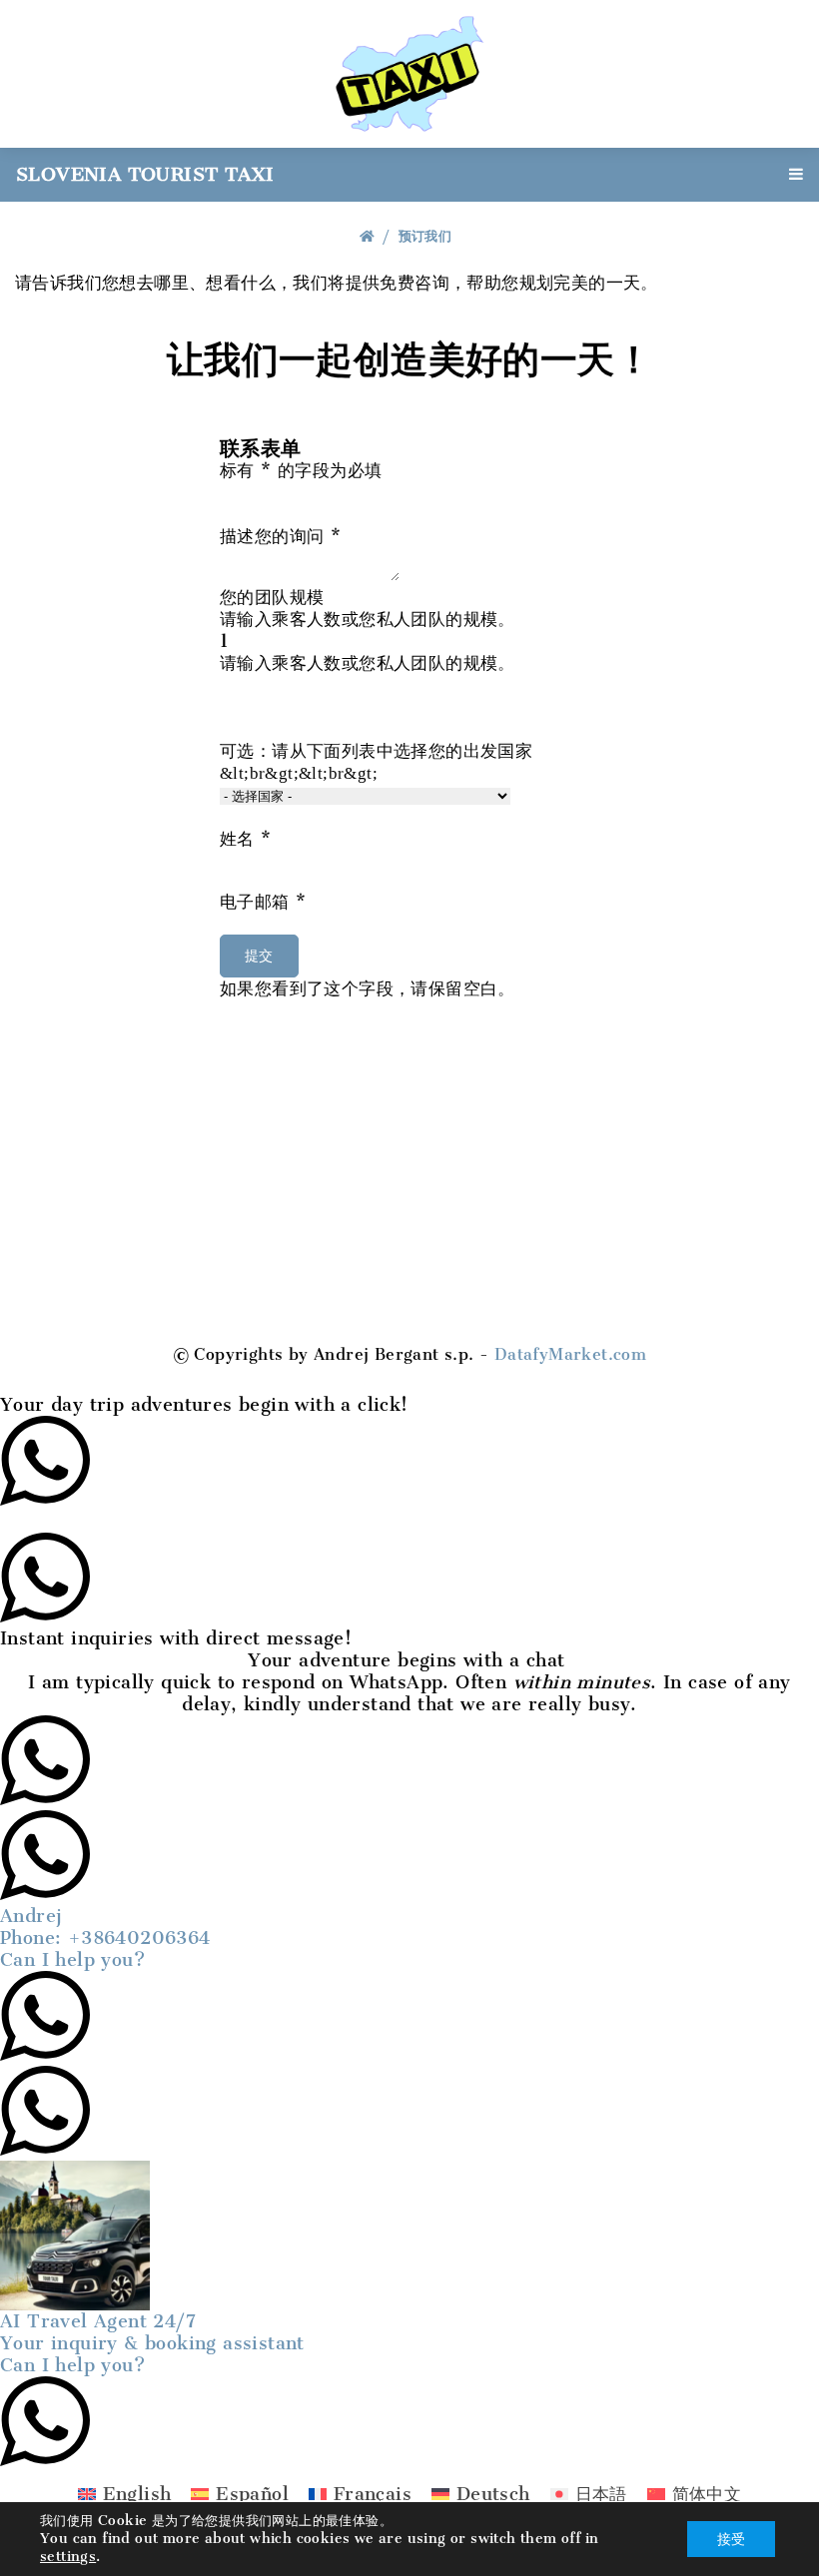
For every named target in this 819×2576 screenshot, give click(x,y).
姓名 (246, 839)
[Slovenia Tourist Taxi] (409, 72)
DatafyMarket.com (570, 1354)
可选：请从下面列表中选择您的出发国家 (376, 761)
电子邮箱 (263, 902)
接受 (731, 2539)
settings (68, 2557)
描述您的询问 (280, 536)
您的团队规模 (368, 607)
